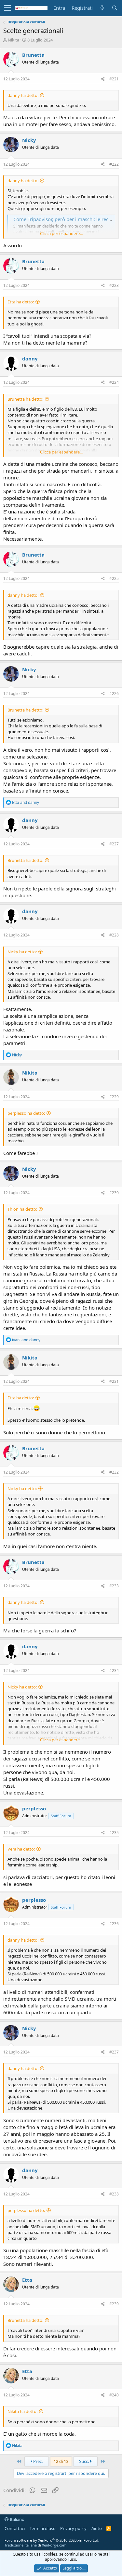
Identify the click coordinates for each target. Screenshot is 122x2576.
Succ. (84, 2461)
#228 (114, 935)
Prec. (37, 2461)
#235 (114, 1833)
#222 (114, 164)
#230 (114, 1193)
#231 (114, 1381)
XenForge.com (54, 2545)
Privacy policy (73, 2528)
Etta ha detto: (21, 302)
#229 (114, 1097)
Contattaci (15, 2528)
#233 (114, 1586)
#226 (114, 694)
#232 (114, 1472)
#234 (114, 1670)
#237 (114, 2052)
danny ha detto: (23, 95)
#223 (114, 285)
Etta (27, 2280)
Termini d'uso (43, 2528)
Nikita (14, 40)
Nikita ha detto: (22, 2411)
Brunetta (33, 55)
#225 (114, 578)
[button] (7, 8)
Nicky (29, 140)
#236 (114, 1924)
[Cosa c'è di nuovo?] (102, 8)
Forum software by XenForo (52, 2540)
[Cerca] (115, 8)
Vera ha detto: (21, 1849)
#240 (114, 2395)
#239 (114, 2304)
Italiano (17, 2519)
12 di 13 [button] (61, 2461)
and (26, 802)
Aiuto (97, 2528)
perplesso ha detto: (26, 1113)
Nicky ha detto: (22, 952)
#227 (114, 844)
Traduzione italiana (21, 2545)
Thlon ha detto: (22, 1209)
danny (30, 359)
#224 (114, 382)
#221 (114, 79)
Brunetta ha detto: (25, 399)
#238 (114, 2194)
